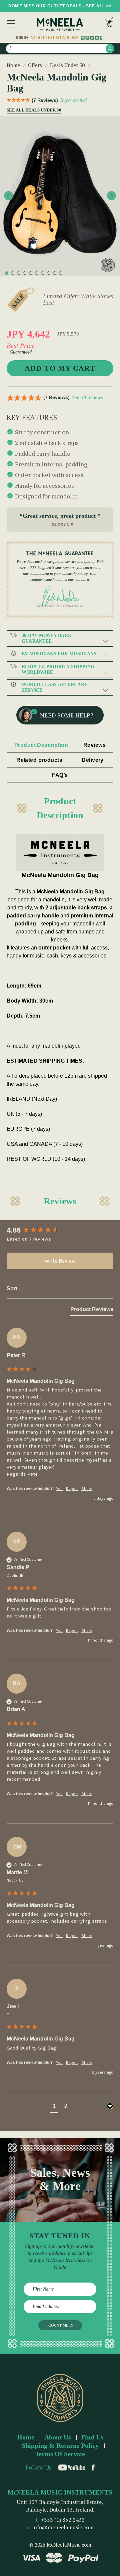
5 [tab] (31, 273)
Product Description (41, 745)
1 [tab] (7, 273)
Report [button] (72, 1489)
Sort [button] (13, 1289)
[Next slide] (111, 195)
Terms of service (60, 2454)
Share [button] (87, 1489)
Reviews (94, 745)
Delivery (93, 760)
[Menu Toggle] (11, 24)
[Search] (110, 49)
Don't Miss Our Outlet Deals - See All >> (60, 6)
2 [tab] (13, 273)
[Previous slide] (8, 195)
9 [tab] (55, 273)
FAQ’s (60, 775)
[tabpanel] (60, 196)
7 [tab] (43, 273)
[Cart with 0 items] (109, 24)
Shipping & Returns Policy (60, 2445)
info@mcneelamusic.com (63, 2527)
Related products (39, 760)
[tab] (92, 1311)
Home (26, 2437)
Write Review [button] (60, 1261)
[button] (54, 2107)
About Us (58, 2437)
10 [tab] (61, 273)
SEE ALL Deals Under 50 (32, 110)
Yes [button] (59, 1489)
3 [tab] (19, 273)
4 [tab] (25, 273)
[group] (60, 1230)
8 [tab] (49, 273)
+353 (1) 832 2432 (63, 2520)
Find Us (92, 2437)
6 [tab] (37, 273)
